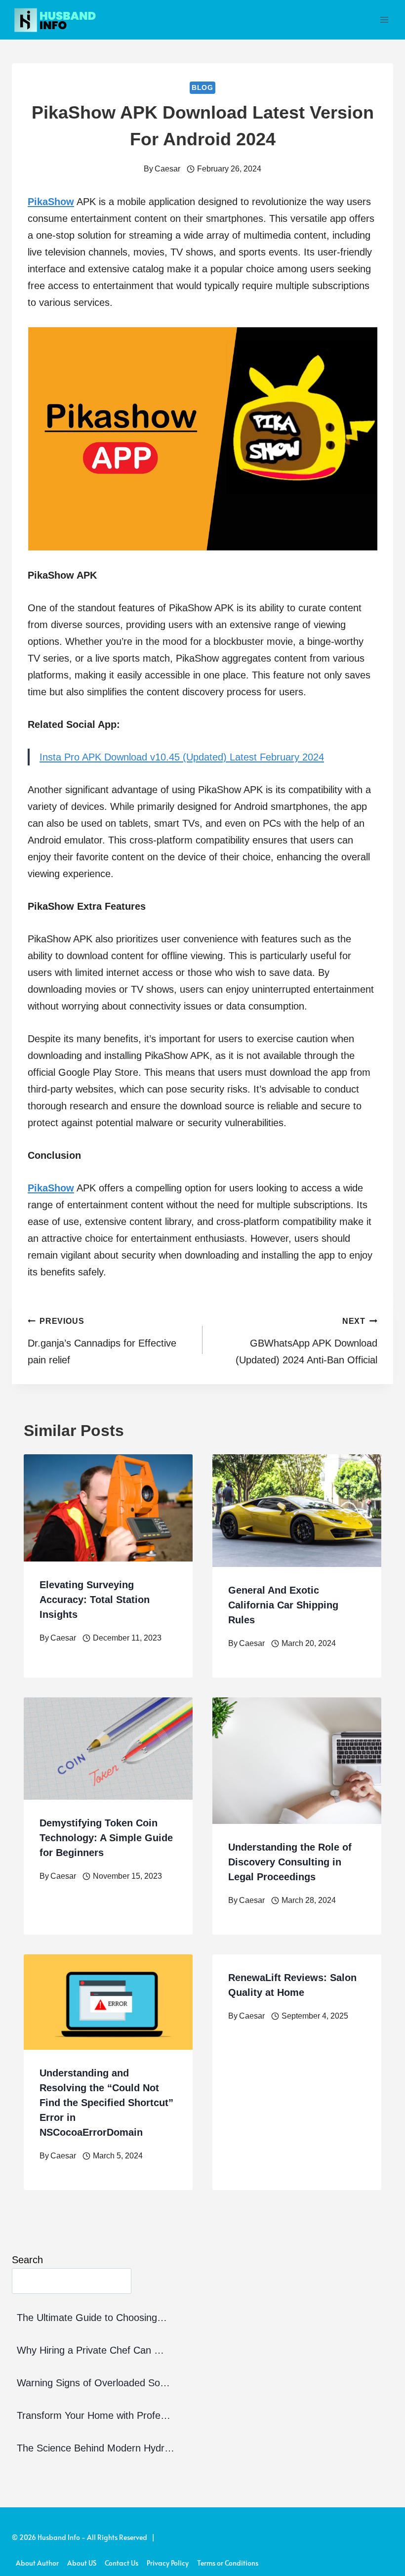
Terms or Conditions (228, 2563)
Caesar (167, 169)
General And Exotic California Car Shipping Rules (283, 1605)
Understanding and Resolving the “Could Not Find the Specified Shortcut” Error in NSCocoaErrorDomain (106, 2103)
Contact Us (121, 2563)
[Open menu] (384, 20)
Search (27, 2260)
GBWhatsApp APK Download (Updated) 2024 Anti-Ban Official (306, 1341)
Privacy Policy (168, 2563)
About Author (37, 2563)
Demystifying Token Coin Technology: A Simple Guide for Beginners (106, 1838)
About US (82, 2563)
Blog (202, 87)
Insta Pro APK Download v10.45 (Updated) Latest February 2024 (182, 757)
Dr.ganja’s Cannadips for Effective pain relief (102, 1341)
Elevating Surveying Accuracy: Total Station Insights (95, 1600)
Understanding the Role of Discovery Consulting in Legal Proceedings (290, 1862)
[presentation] (108, 1508)
